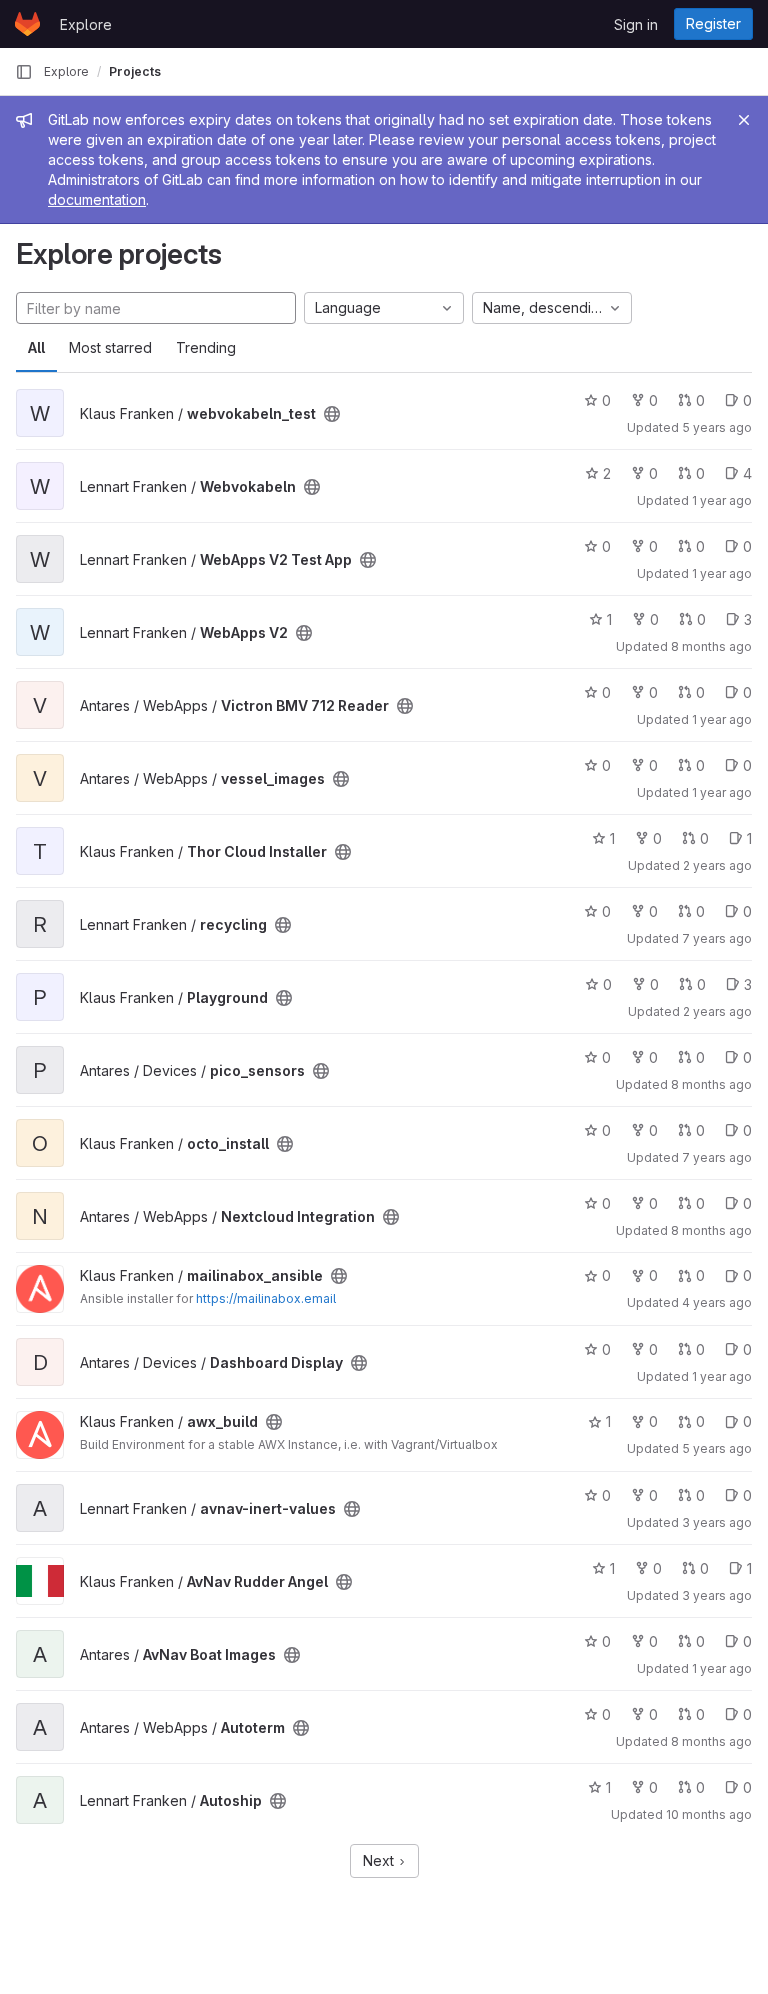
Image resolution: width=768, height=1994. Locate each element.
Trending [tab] (206, 347)
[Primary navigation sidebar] (24, 72)
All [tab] (36, 347)
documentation (97, 199)
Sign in (636, 24)
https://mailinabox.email (266, 1298)
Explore (86, 24)
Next (380, 1860)
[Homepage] (27, 24)
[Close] (744, 120)
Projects (135, 71)
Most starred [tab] (110, 347)
